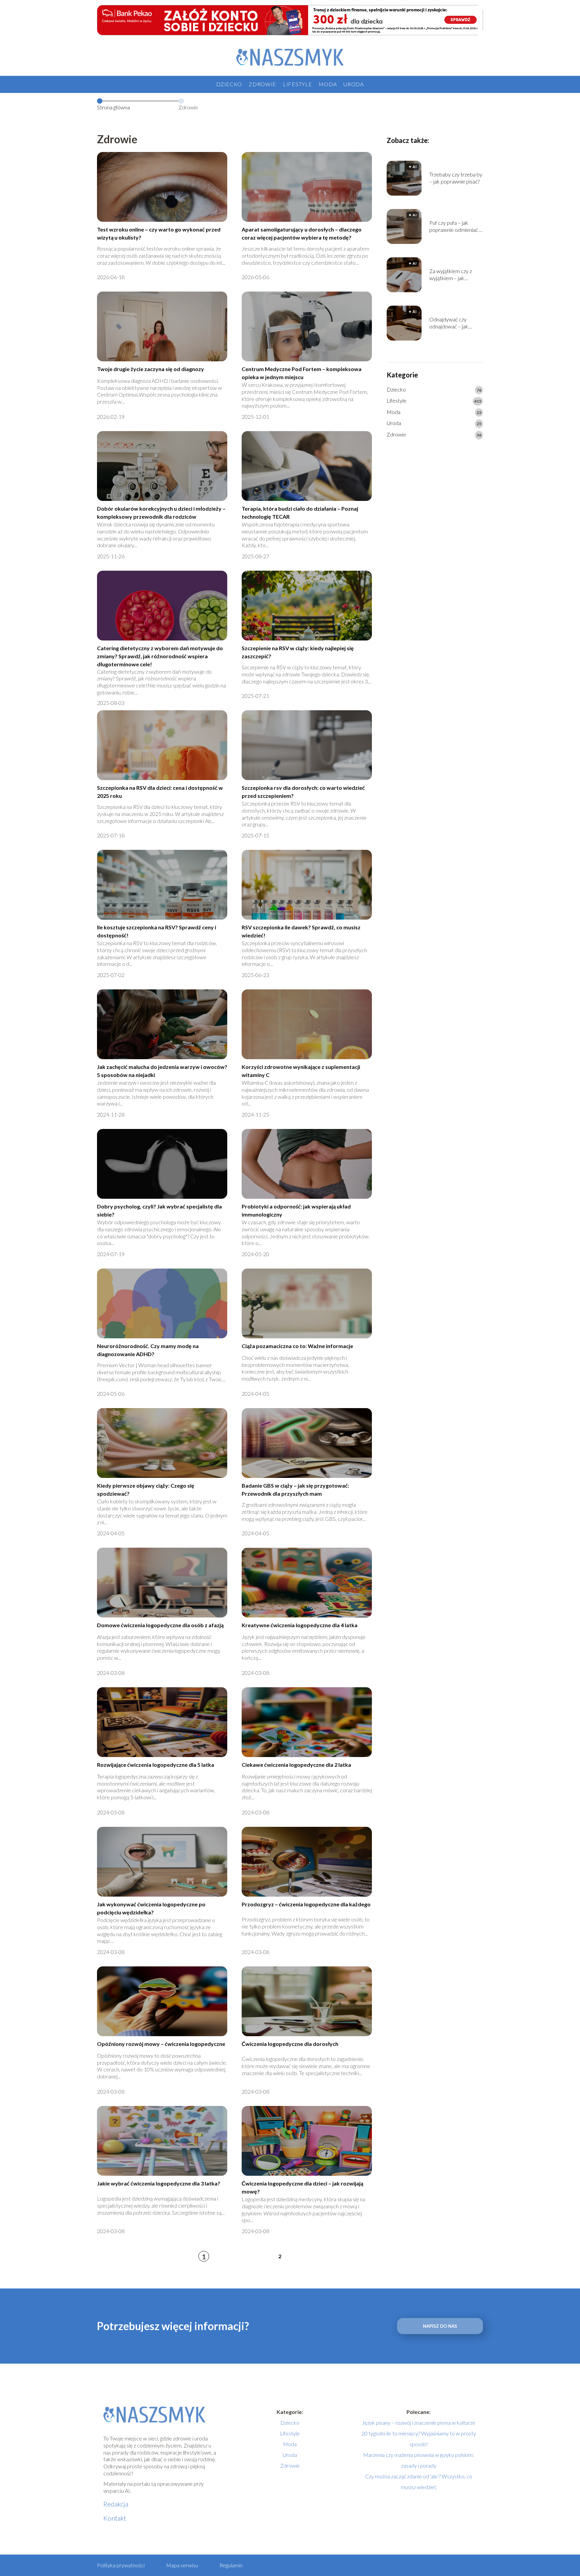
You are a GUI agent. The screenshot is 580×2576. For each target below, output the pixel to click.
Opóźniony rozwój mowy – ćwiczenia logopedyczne (161, 2044)
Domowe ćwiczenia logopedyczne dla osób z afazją (160, 1625)
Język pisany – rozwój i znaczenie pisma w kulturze (419, 2423)
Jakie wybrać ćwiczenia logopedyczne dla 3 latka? (159, 2183)
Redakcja (116, 2504)
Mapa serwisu (182, 2565)
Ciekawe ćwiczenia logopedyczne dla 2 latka (296, 1765)
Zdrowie (262, 84)
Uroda (354, 84)
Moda (328, 84)
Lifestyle (297, 84)
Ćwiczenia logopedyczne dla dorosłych (290, 2044)
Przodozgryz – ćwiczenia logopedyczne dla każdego (306, 1904)
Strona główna (113, 107)
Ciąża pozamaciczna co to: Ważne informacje (297, 1346)
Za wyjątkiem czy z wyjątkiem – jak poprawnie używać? (451, 275)
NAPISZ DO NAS (440, 2326)
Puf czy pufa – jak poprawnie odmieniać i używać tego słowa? (455, 226)
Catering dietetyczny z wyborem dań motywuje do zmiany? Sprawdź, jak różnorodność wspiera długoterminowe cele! (160, 656)
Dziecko (229, 84)
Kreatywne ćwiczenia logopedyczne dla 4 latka (300, 1625)
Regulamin (231, 2565)
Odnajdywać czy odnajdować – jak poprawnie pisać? (449, 323)
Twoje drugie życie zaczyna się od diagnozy (151, 369)
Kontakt (115, 2518)
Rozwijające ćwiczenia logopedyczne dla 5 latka (156, 1765)
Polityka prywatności (121, 2565)
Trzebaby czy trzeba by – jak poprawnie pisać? (456, 178)
